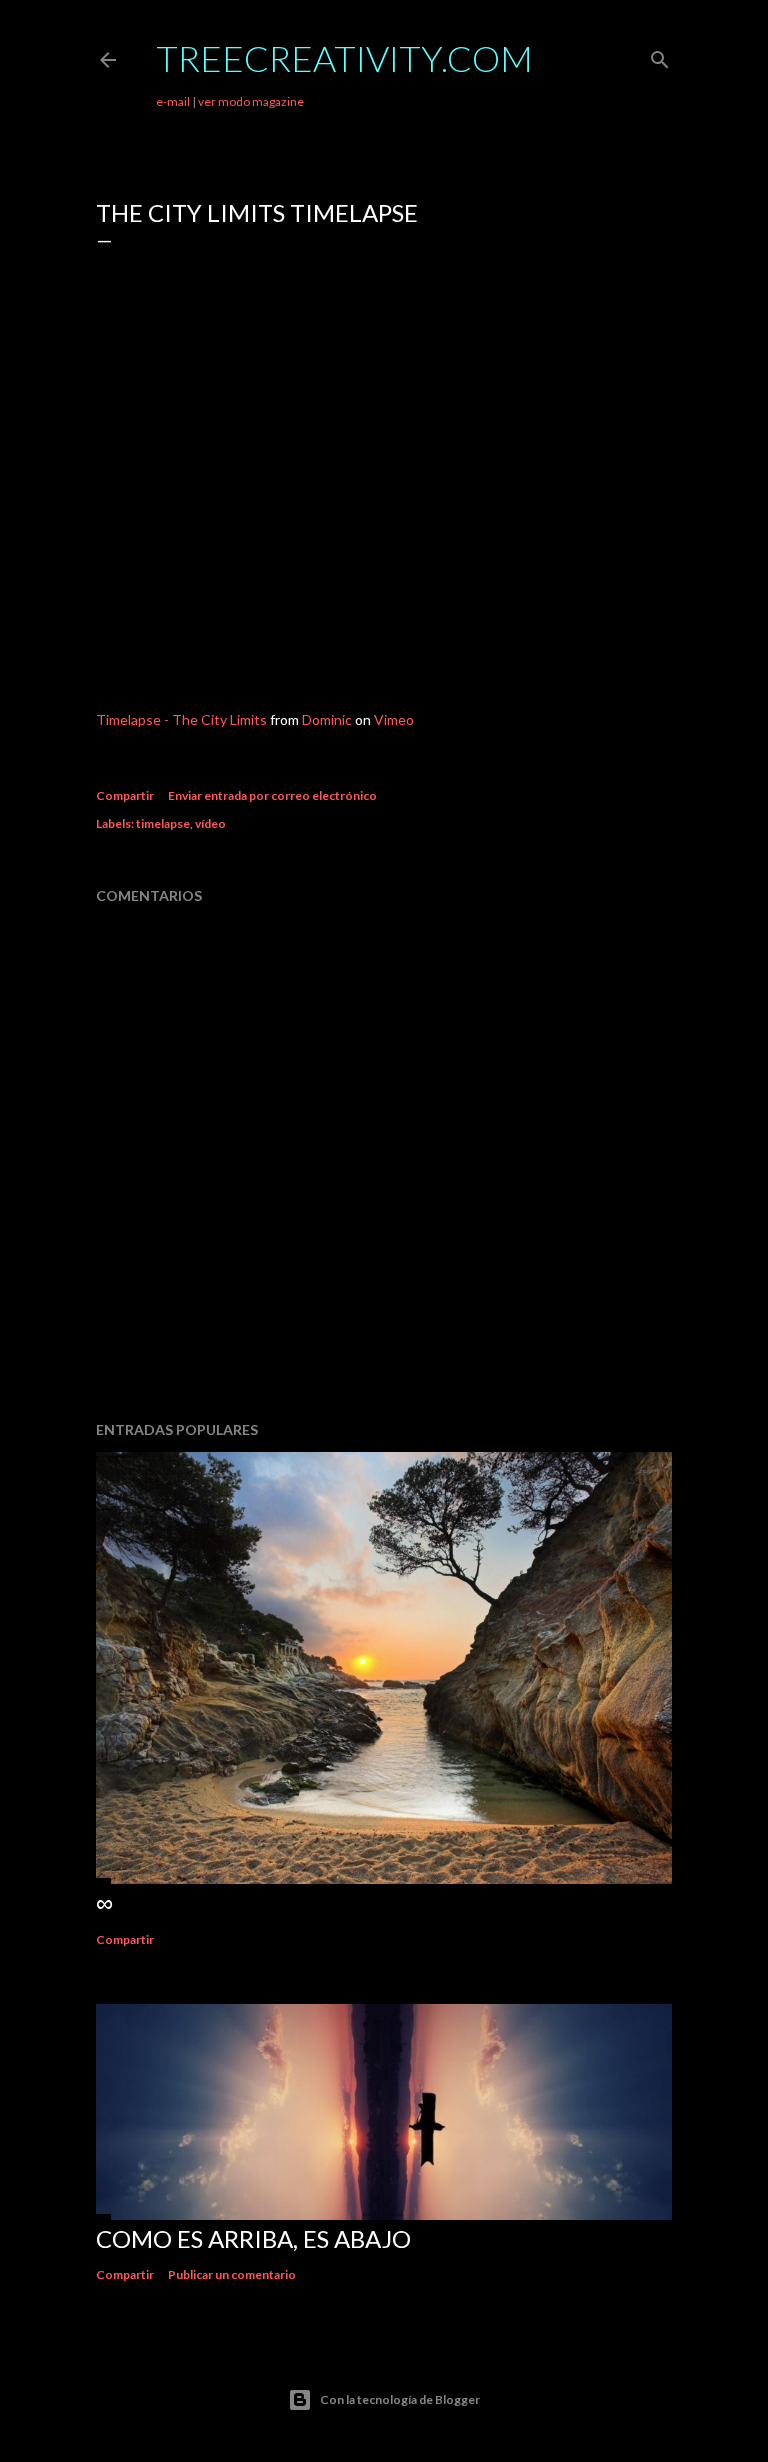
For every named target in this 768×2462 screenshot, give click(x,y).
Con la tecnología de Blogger (400, 2399)
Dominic (327, 719)
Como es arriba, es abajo (253, 2238)
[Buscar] (660, 55)
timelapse (163, 823)
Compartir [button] (125, 795)
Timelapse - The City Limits (181, 719)
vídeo (210, 823)
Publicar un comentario (232, 2274)
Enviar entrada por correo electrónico (272, 795)
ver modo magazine (251, 101)
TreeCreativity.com (344, 58)
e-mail (173, 101)
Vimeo (394, 719)
